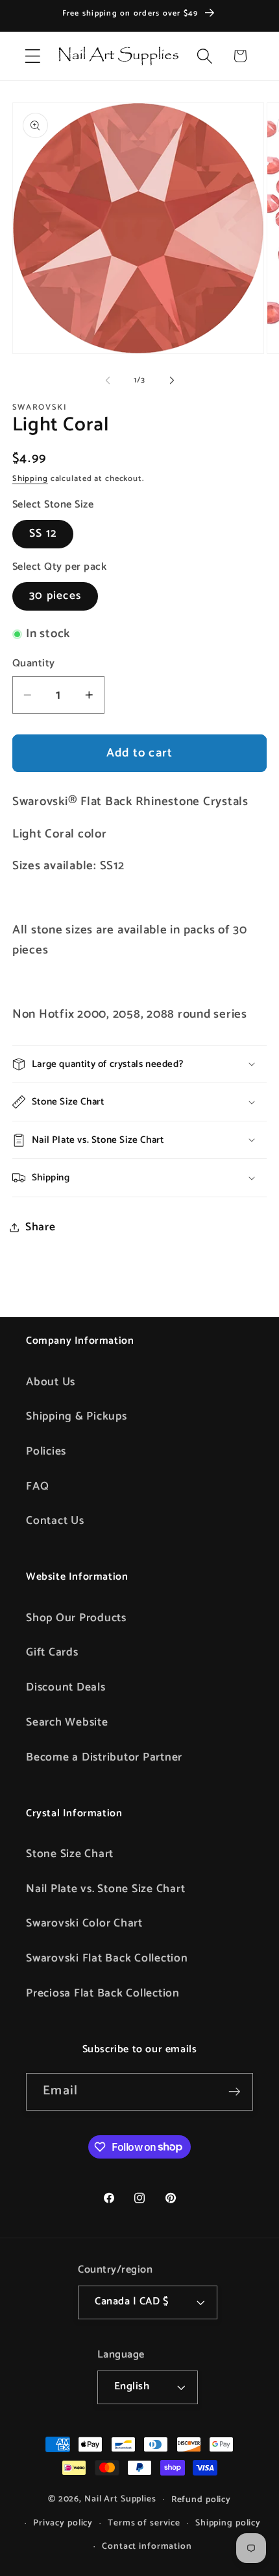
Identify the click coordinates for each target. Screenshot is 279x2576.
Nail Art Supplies (120, 2499)
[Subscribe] (235, 2092)
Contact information (147, 2546)
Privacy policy (63, 2523)
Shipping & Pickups (77, 1416)
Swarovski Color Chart (84, 1923)
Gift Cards (52, 1652)
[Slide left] (108, 381)
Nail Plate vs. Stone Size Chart (105, 1889)
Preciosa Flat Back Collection (103, 1993)
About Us (51, 1382)
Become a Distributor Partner (104, 1757)
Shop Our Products (76, 1618)
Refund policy (201, 2500)
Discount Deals (66, 1687)
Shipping (30, 479)
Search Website (67, 1722)
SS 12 (43, 533)
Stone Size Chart (70, 1854)
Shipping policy (228, 2523)
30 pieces (55, 596)
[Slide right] (172, 381)
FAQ (37, 1486)
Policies (46, 1451)
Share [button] (41, 1227)
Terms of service (144, 2523)
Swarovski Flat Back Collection (107, 1958)
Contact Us (55, 1521)
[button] (33, 56)
